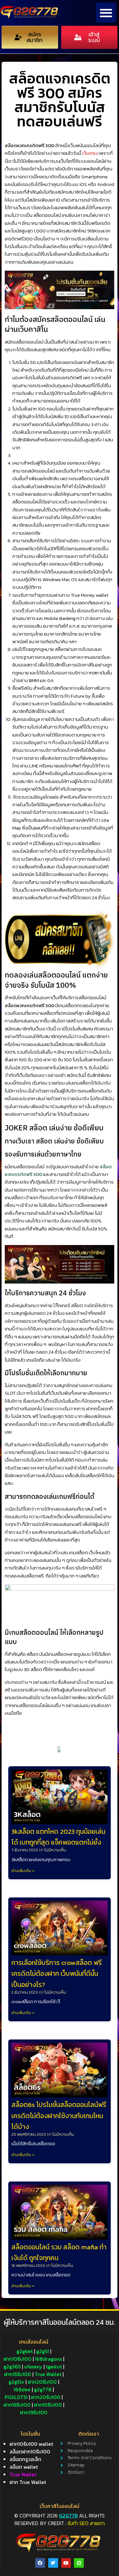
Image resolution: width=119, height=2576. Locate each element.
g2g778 (68, 2516)
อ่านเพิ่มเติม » (23, 1871)
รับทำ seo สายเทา (86, 2523)
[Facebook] (40, 2563)
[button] (106, 13)
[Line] (79, 2563)
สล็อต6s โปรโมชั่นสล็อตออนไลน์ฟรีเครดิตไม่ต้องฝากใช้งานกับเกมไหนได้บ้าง (59, 2115)
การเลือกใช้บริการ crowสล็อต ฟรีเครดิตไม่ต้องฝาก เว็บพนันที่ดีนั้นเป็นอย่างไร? (57, 1973)
